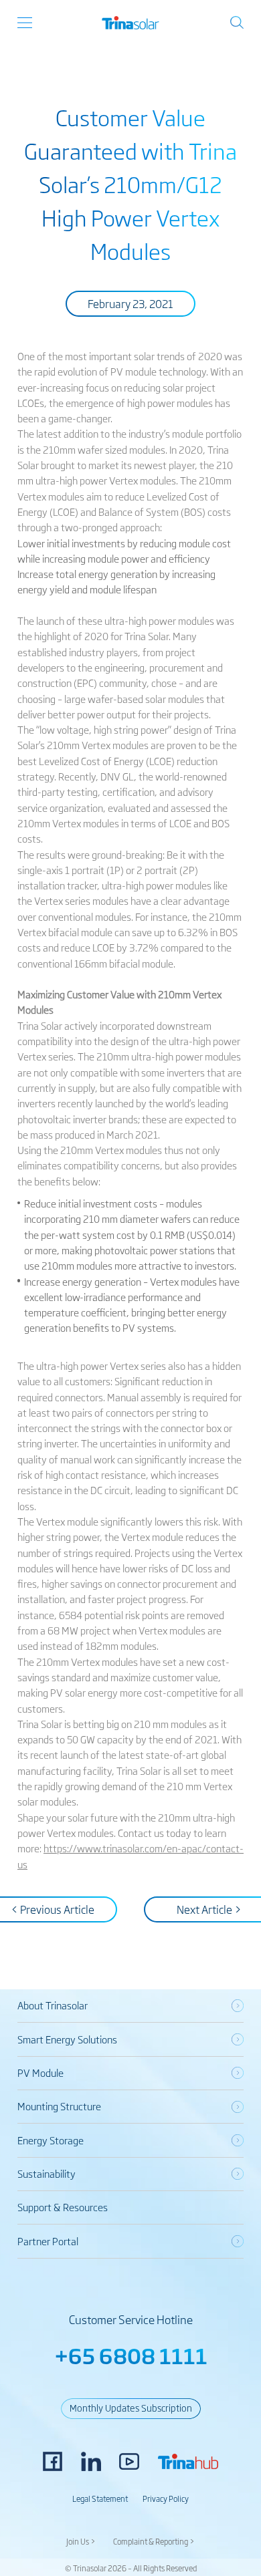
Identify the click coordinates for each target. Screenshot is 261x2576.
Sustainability (47, 2173)
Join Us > (81, 2541)
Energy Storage (51, 2140)
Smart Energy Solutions (67, 2039)
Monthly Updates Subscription (131, 2408)
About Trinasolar (53, 2005)
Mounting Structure (59, 2106)
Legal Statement (100, 2498)
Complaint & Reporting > (154, 2541)
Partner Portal (48, 2241)
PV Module (40, 2072)
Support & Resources (63, 2207)
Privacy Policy (166, 2498)
